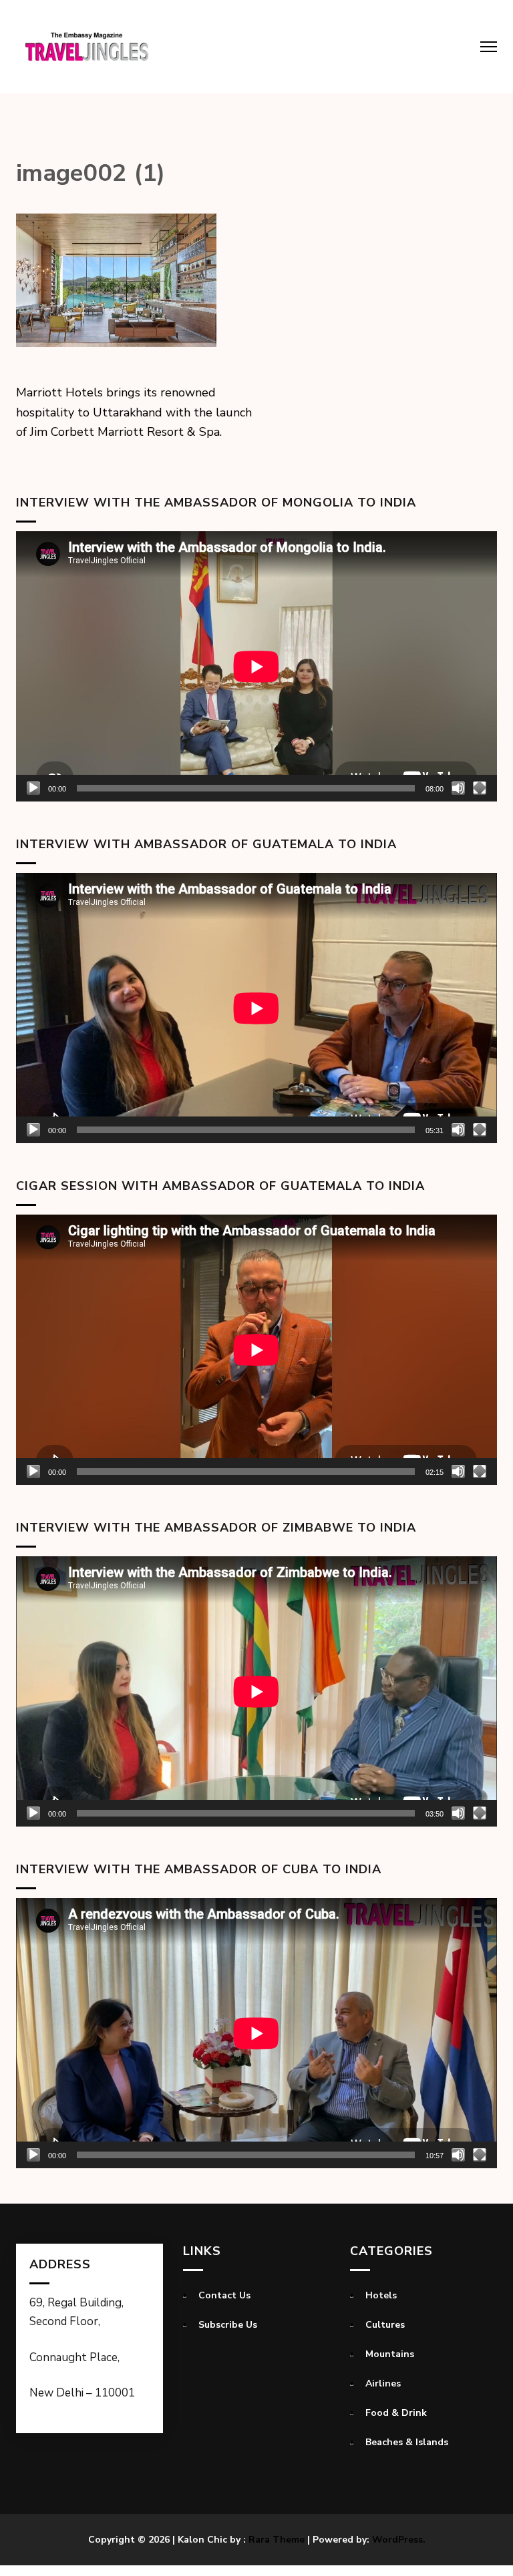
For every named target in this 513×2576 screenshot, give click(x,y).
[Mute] (458, 788)
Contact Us (224, 2295)
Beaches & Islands (407, 2442)
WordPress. (399, 2540)
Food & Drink (396, 2413)
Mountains (390, 2354)
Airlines (383, 2383)
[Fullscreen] (480, 788)
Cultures (385, 2325)
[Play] (33, 788)
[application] (256, 666)
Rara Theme (277, 2540)
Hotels (381, 2295)
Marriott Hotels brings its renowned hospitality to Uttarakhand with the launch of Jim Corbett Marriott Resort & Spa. (134, 412)
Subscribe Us (228, 2325)
